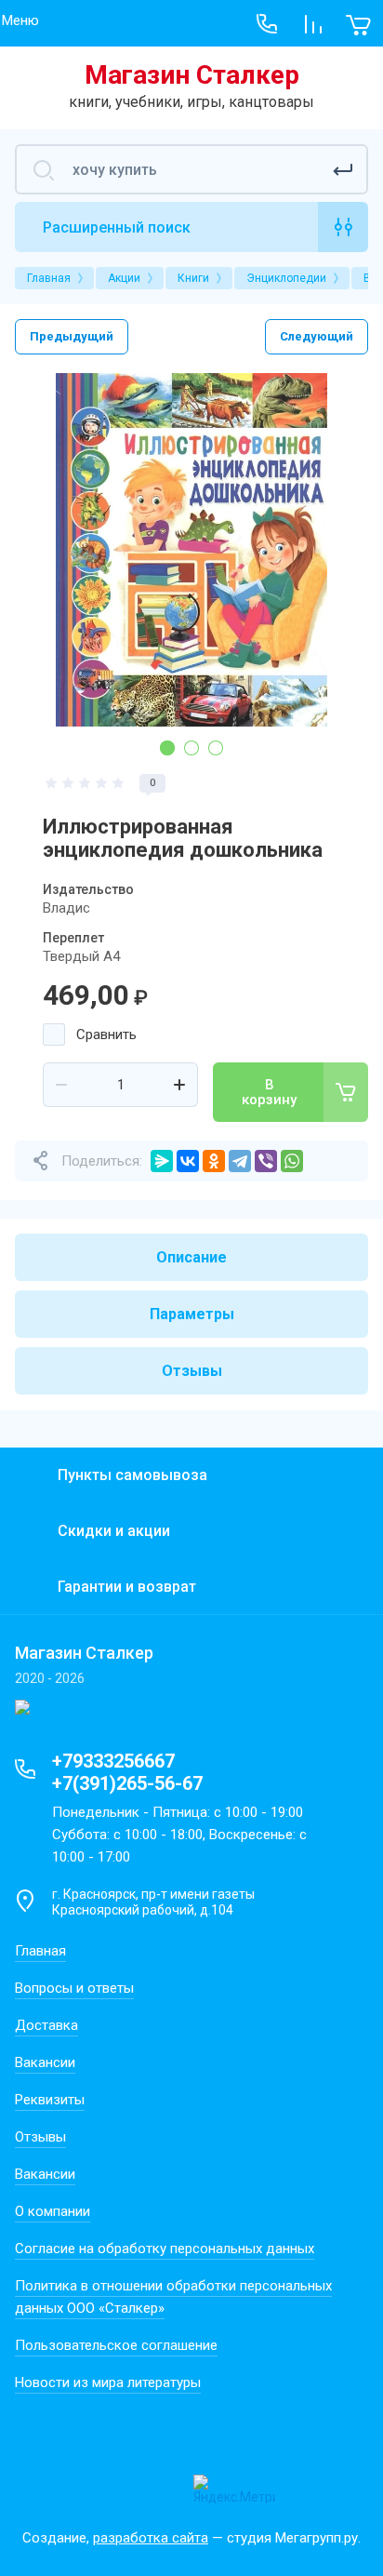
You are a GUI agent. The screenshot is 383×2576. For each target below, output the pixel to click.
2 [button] (191, 748)
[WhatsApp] (292, 1161)
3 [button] (216, 748)
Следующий (317, 336)
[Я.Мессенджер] (162, 1161)
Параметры (192, 1314)
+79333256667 (113, 1761)
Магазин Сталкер (192, 75)
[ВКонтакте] (188, 1161)
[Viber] (266, 1161)
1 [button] (167, 748)
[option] (191, 550)
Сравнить (106, 1034)
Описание (191, 1257)
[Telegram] (240, 1161)
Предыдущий (72, 336)
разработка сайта (151, 2538)
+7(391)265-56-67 (127, 1783)
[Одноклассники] (214, 1161)
